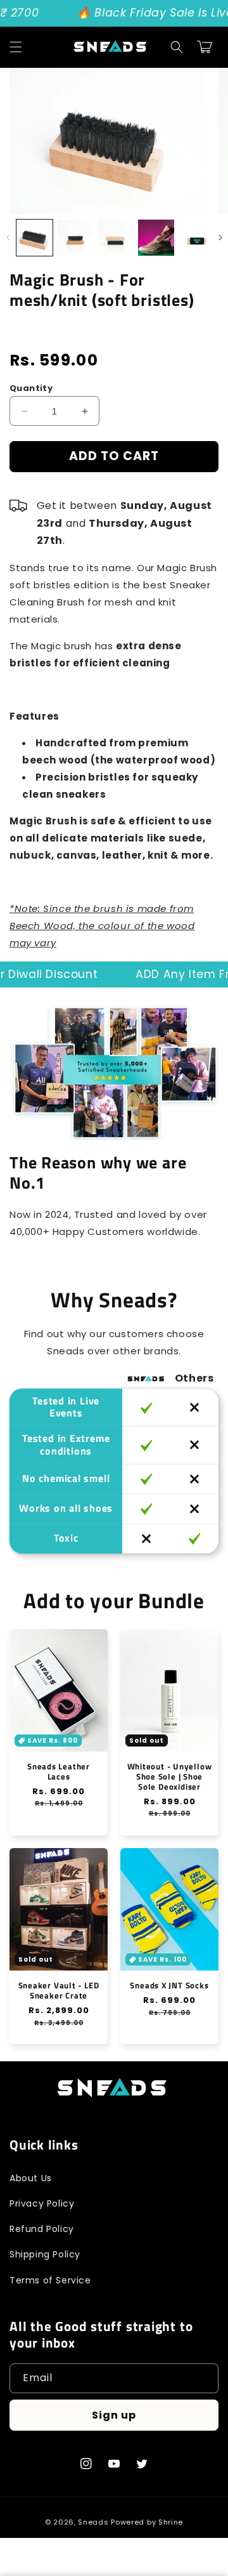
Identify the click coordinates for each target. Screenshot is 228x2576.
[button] (16, 47)
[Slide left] (8, 237)
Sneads (93, 2522)
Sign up (114, 2415)
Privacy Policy (42, 2203)
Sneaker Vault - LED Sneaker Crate (59, 1990)
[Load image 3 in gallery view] (116, 238)
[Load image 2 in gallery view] (75, 238)
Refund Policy (42, 2229)
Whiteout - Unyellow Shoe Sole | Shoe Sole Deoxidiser (170, 1776)
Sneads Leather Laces (59, 1771)
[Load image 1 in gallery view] (35, 238)
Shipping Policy (45, 2254)
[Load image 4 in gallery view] (156, 238)
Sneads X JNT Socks (169, 1985)
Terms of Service (50, 2280)
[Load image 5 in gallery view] (197, 238)
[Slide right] (220, 237)
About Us (31, 2178)
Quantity (31, 388)
